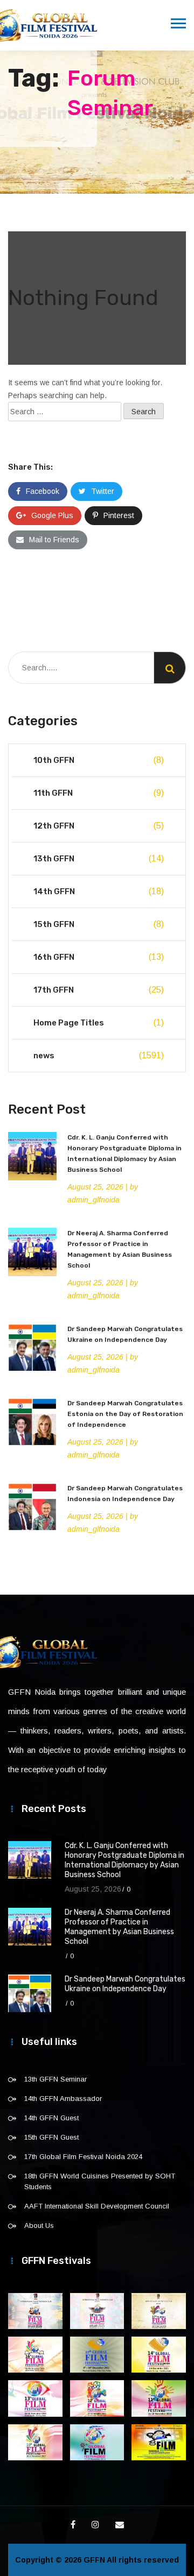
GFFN (94, 2560)
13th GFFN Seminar (56, 2079)
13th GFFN (99, 859)
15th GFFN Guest (51, 2137)
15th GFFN (99, 924)
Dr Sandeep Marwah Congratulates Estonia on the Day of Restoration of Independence (125, 1414)
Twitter (103, 491)
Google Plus (52, 515)
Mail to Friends (54, 540)
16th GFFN (99, 957)
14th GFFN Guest (51, 2118)
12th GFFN (99, 826)
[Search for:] (65, 412)
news (99, 1056)
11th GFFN (99, 793)
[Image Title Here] (35, 2311)
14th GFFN (99, 891)
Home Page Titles (99, 1023)
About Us (39, 2225)
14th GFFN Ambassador (63, 2099)
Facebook (43, 491)
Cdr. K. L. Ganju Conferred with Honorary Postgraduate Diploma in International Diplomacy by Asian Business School (124, 1860)
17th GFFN (99, 990)
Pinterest (119, 515)
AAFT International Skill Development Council (97, 2206)
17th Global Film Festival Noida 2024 (83, 2157)
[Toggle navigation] (178, 24)
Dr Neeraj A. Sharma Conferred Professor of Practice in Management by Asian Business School (119, 1927)
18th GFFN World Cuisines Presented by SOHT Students (100, 2181)
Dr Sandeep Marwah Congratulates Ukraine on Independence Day (125, 1984)
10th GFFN (99, 760)
